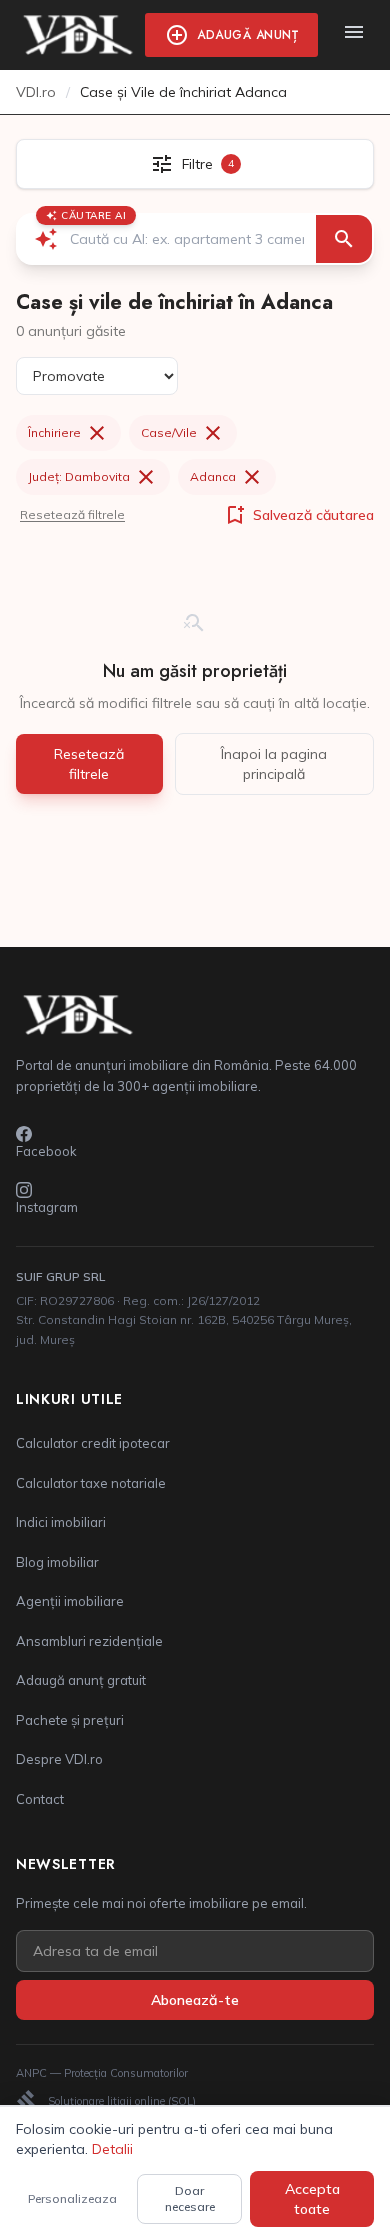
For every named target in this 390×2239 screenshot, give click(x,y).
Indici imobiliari (61, 1522)
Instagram (47, 1207)
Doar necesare (190, 2198)
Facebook (46, 1151)
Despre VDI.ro (59, 1759)
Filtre (192, 164)
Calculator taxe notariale (91, 1483)
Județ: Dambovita (93, 477)
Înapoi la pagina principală (274, 764)
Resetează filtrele (72, 514)
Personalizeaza (72, 2198)
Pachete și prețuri (70, 1720)
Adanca (227, 477)
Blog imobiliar (57, 1562)
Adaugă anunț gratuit (81, 1680)
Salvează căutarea (298, 515)
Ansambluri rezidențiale (89, 1641)
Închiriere (68, 433)
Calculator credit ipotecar (93, 1443)
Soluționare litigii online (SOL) (106, 2101)
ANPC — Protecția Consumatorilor (102, 2073)
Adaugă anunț (231, 35)
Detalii (112, 2149)
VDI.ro (36, 92)
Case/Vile (183, 433)
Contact (40, 1799)
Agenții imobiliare (70, 1601)
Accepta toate (312, 2199)
